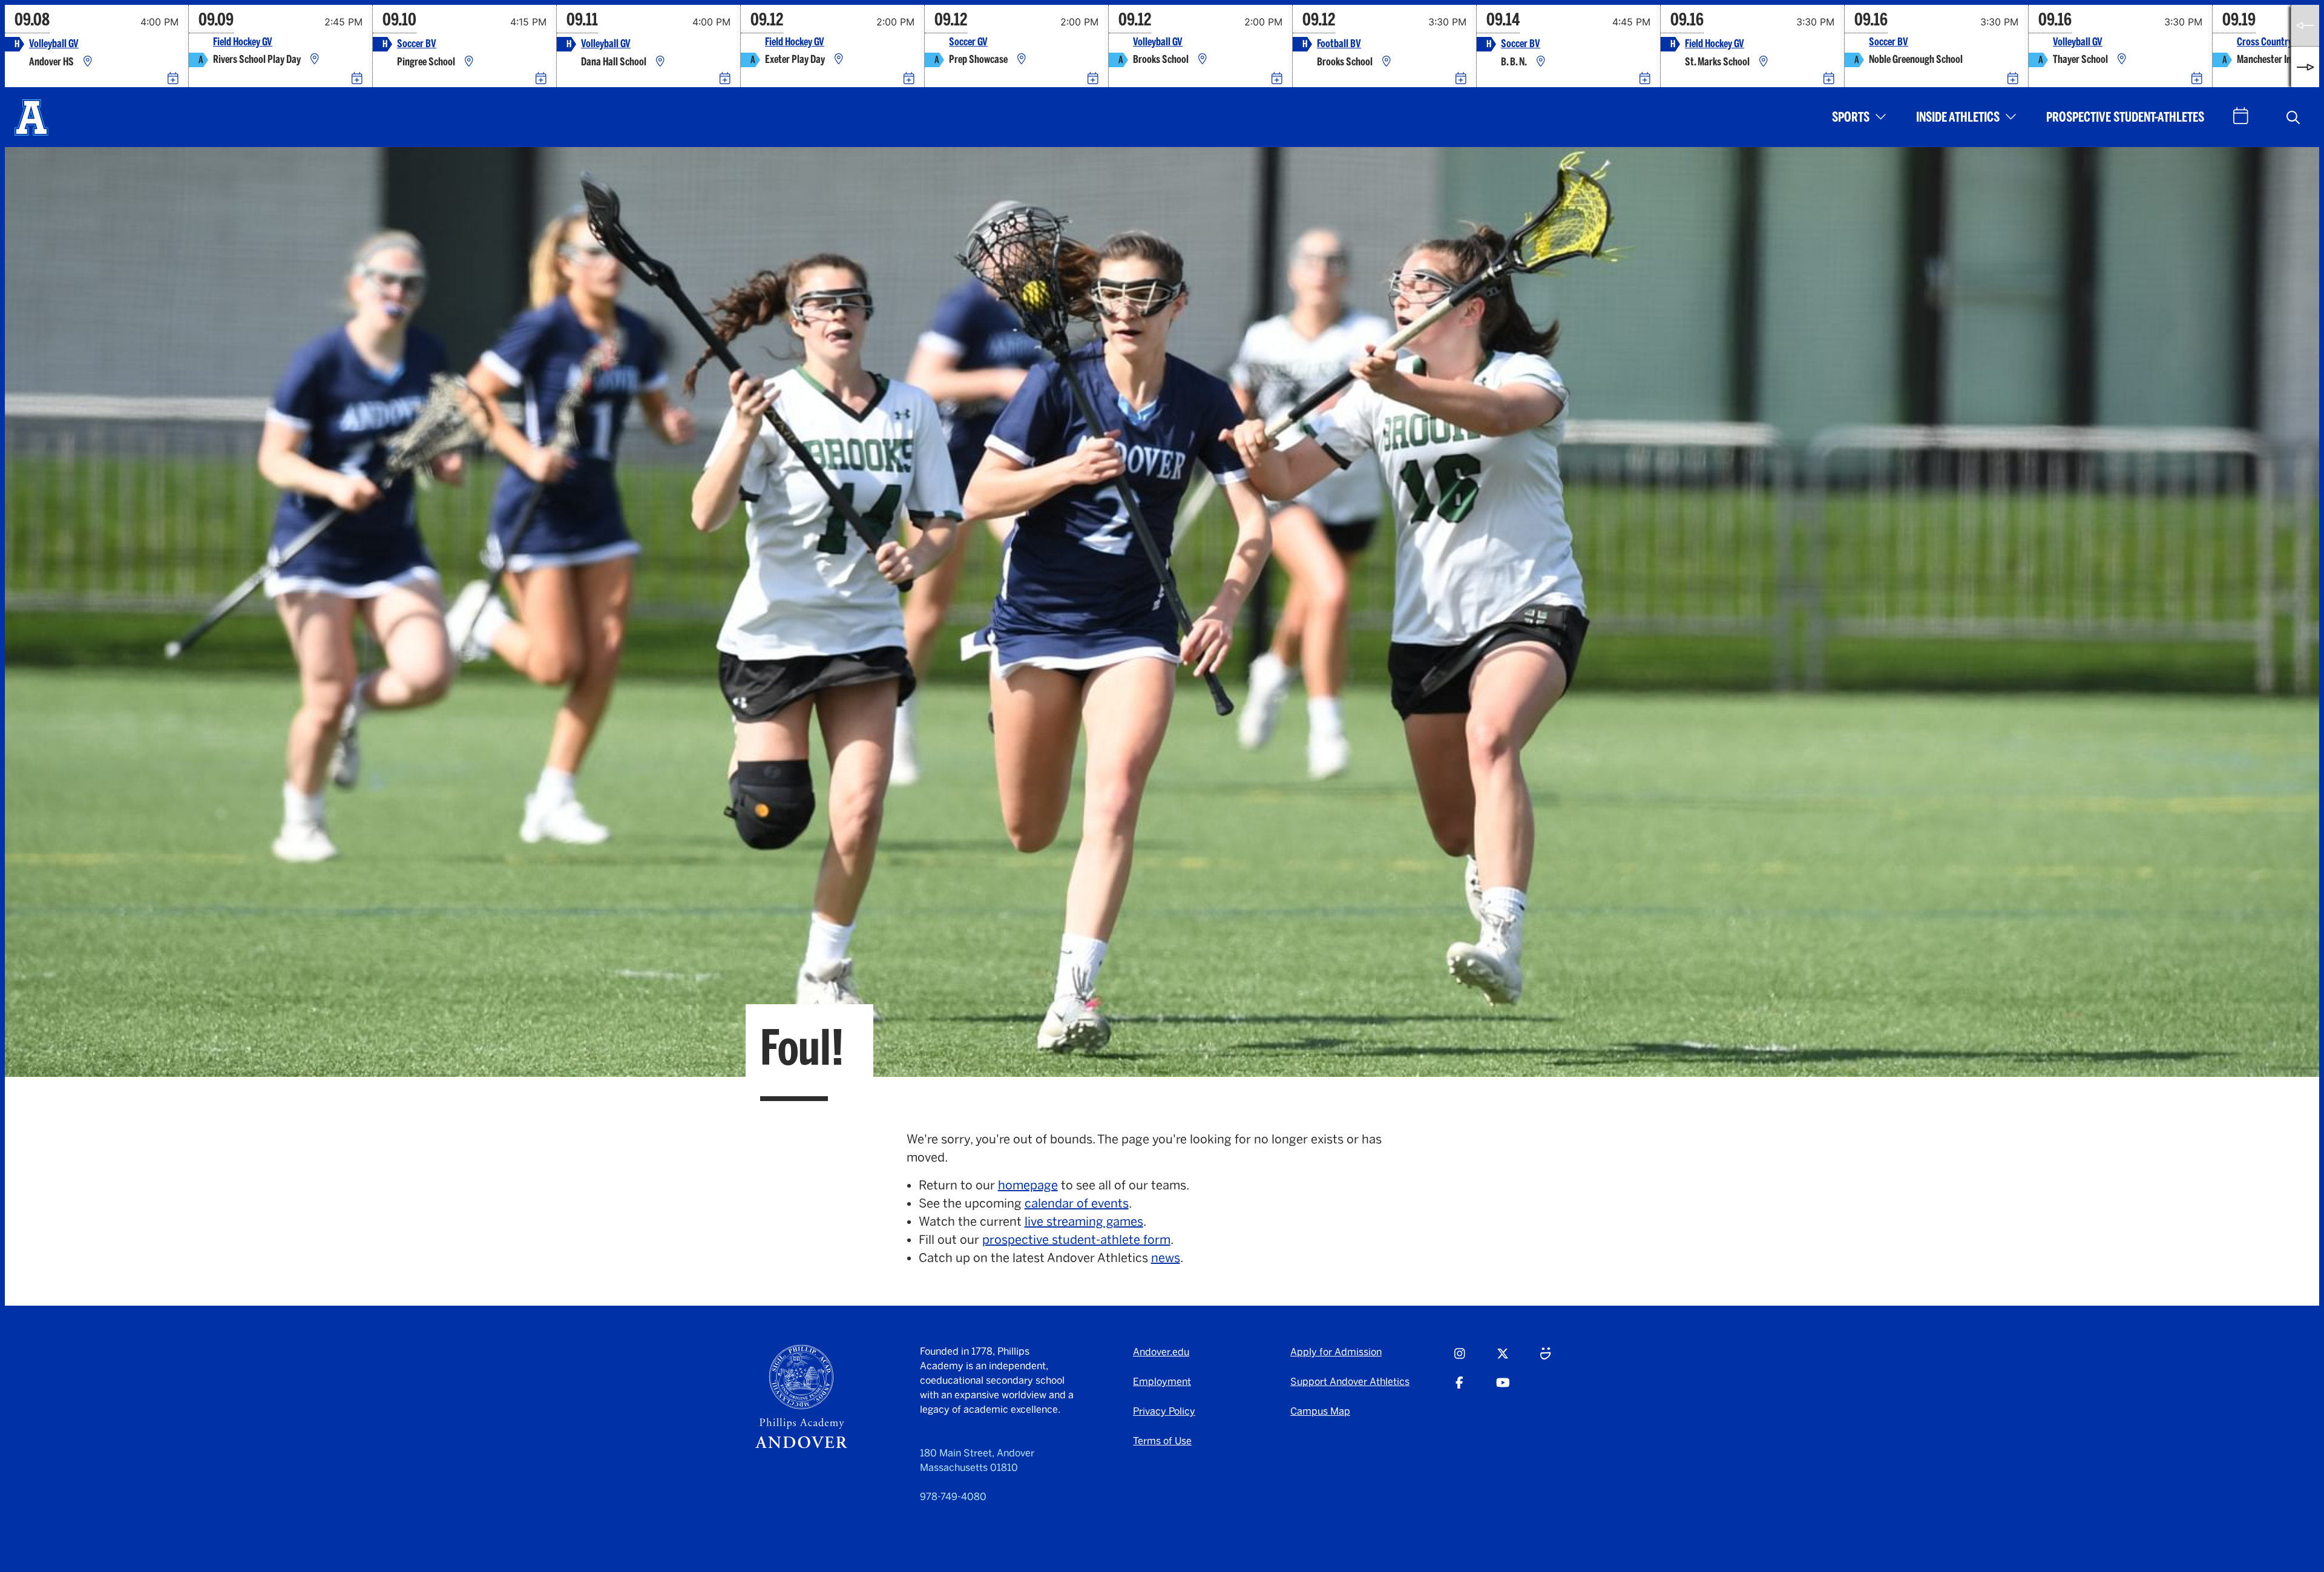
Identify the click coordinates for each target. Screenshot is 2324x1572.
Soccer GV (968, 42)
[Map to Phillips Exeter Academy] (839, 60)
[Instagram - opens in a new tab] (1460, 1359)
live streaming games (1084, 1222)
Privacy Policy (1164, 1411)
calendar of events (1077, 1203)
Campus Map (1320, 1411)
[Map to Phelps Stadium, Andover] (1387, 62)
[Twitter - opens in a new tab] (1503, 1359)
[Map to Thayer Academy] (2122, 60)
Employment (1162, 1382)
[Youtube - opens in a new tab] (1503, 1388)
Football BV (1339, 44)
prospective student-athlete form (1076, 1240)
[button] (2293, 117)
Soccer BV (417, 44)
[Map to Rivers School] (315, 60)
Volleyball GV (54, 44)
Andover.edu (1161, 1352)
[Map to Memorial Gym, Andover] (88, 62)
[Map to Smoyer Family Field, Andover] (469, 62)
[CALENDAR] (2241, 116)
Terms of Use (1162, 1441)
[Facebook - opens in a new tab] (1459, 1388)
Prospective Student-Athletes (2125, 117)
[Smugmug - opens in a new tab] (1545, 1359)
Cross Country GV (2271, 42)
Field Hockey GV (243, 42)
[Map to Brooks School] (1203, 60)
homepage (1028, 1185)
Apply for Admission (1336, 1352)
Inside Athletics (1958, 117)
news (1166, 1258)
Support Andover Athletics (1350, 1382)
